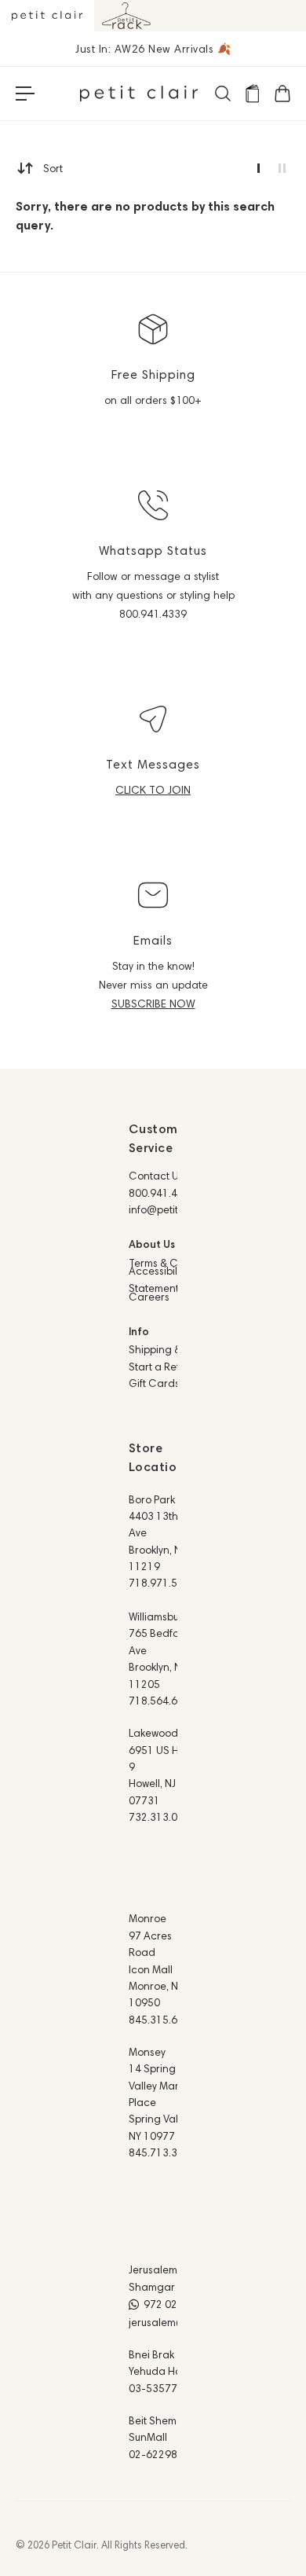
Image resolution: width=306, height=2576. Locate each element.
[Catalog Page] (252, 94)
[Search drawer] (222, 94)
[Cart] (282, 94)
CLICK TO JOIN (153, 790)
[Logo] (139, 93)
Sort (53, 168)
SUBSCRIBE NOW (153, 1004)
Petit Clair (74, 2545)
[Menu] (25, 94)
